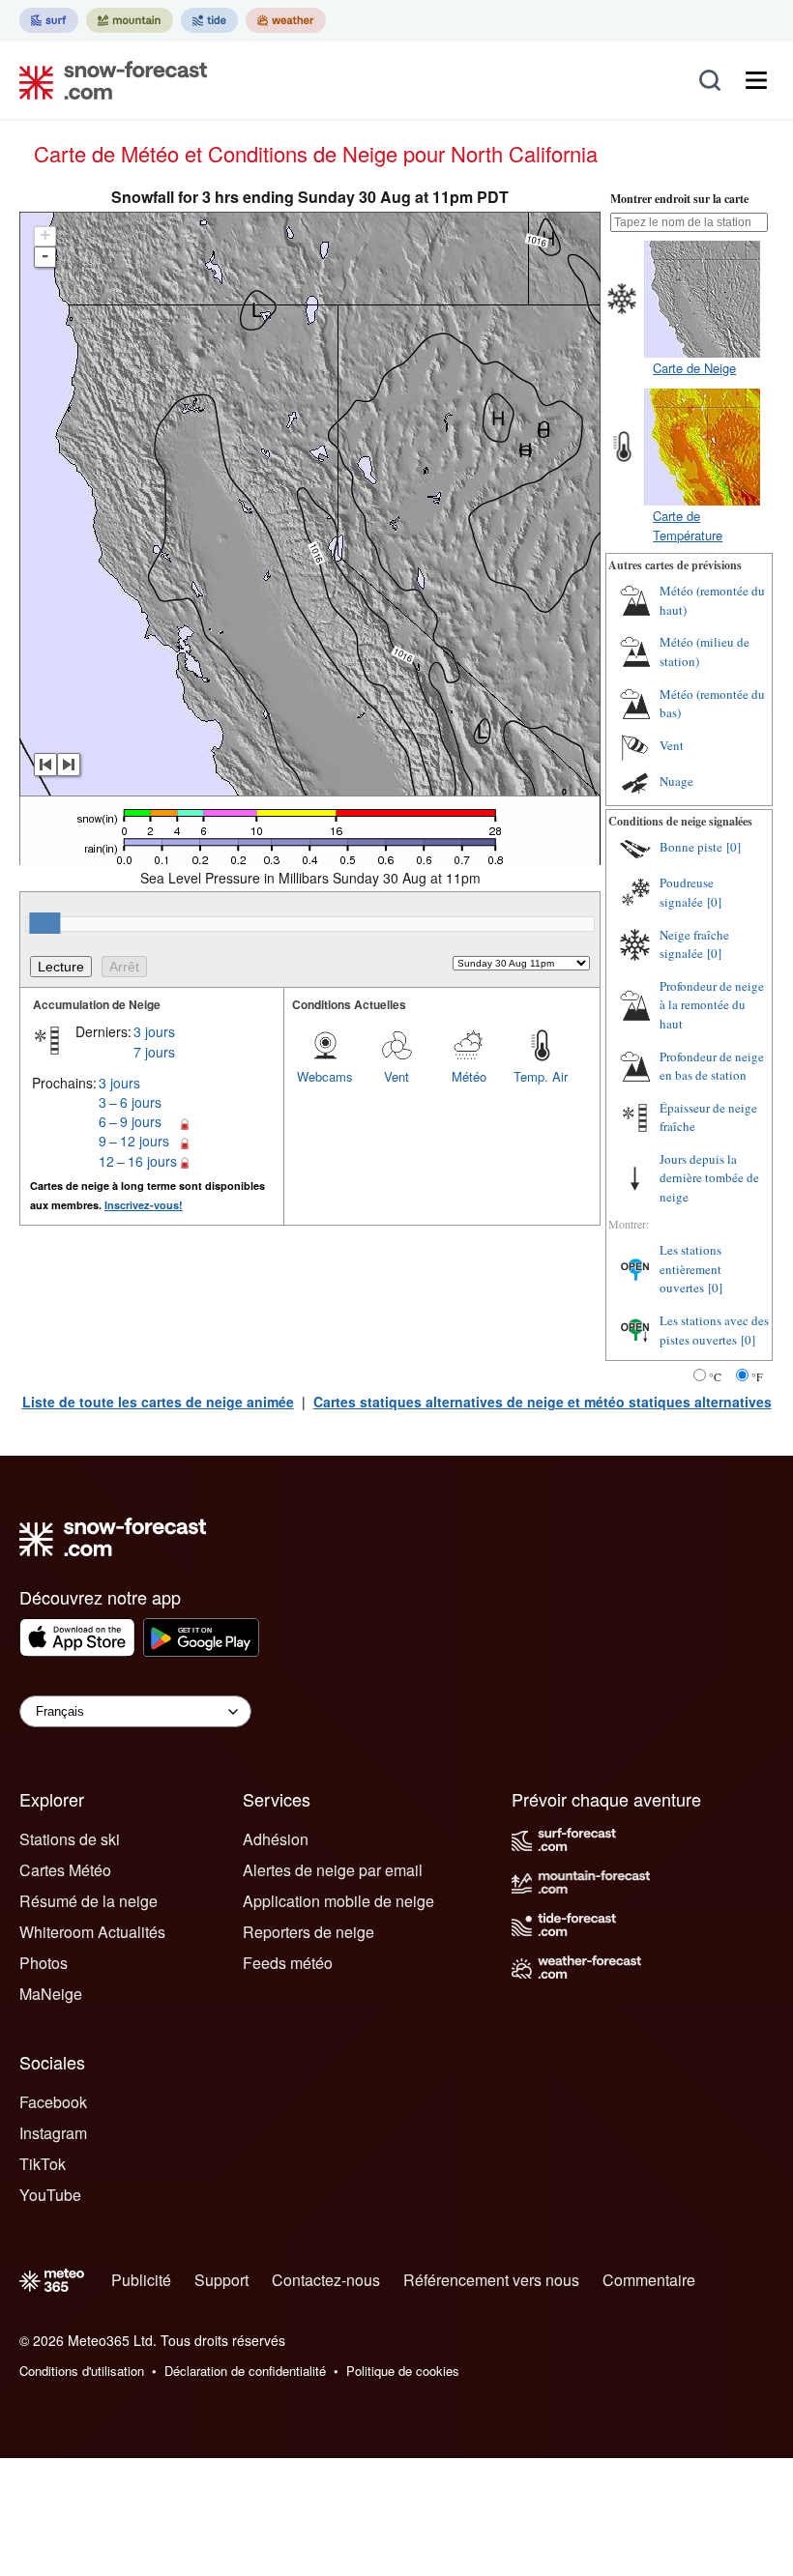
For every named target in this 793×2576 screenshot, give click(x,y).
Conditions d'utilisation (82, 2371)
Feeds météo (288, 1963)
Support (221, 2280)
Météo (469, 1076)
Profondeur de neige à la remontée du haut (712, 1005)
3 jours (154, 1031)
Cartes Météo (65, 1870)
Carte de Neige (694, 368)
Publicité (141, 2280)
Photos (44, 1963)
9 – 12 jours (134, 1141)
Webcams (325, 1076)
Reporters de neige (308, 1932)
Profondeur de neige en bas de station (712, 1066)
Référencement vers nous (491, 2280)
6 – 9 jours (130, 1121)
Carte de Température (688, 525)
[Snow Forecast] (107, 80)
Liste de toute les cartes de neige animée (158, 1402)
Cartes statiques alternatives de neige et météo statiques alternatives (543, 1402)
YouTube (50, 2195)
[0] (734, 847)
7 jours (154, 1052)
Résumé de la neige (88, 1901)
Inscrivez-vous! (144, 1205)
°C (715, 1376)
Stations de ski (70, 1839)
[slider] (44, 923)
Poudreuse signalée (687, 892)
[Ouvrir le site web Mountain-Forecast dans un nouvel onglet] (130, 20)
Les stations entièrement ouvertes (690, 1269)
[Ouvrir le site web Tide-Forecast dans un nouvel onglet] (209, 20)
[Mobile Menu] (756, 80)
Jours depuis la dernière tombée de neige (709, 1178)
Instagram (53, 2133)
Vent (396, 1076)
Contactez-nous (326, 2280)
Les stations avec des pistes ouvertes (714, 1330)
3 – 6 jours (130, 1102)
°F (757, 1376)
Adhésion (276, 1839)
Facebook (53, 2102)
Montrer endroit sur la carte (679, 199)
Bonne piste (691, 847)
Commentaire (649, 2280)
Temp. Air (541, 1076)
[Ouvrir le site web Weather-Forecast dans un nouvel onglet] (286, 20)
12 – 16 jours (138, 1161)
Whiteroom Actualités (92, 1932)
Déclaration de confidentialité (245, 2371)
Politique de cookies (403, 2371)
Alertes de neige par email (333, 1870)
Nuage (676, 781)
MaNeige (51, 1994)
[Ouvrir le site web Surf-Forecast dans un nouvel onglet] (49, 20)
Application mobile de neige (338, 1901)
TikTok (43, 2164)
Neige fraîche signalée (694, 944)
